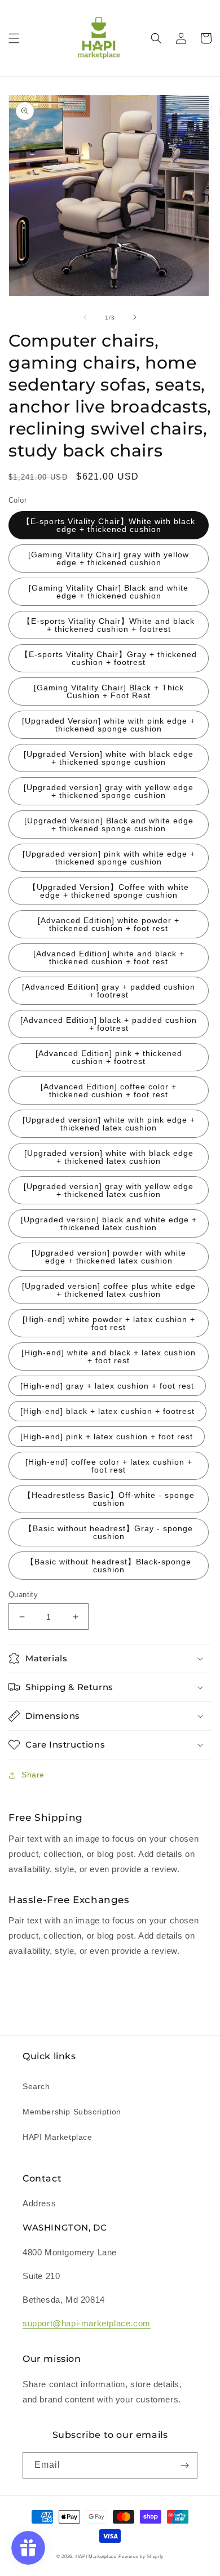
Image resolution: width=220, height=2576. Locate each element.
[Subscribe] (184, 2465)
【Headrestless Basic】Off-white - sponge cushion (109, 1499)
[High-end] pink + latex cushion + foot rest (107, 1436)
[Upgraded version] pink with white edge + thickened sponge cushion (109, 858)
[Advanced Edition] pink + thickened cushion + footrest (109, 1057)
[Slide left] (85, 317)
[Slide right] (135, 317)
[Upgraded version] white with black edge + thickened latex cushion (109, 1157)
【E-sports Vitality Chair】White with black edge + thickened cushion (109, 525)
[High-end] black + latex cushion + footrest (107, 1411)
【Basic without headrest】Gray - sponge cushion (109, 1532)
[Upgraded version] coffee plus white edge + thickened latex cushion (109, 1290)
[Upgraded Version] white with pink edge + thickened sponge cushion (109, 725)
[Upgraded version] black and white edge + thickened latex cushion (109, 1223)
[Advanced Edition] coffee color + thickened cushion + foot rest (109, 1090)
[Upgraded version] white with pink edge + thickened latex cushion (109, 1124)
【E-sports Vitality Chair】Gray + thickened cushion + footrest (109, 658)
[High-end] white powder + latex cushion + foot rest (109, 1323)
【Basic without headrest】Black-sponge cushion (109, 1566)
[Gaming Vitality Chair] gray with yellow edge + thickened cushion (109, 558)
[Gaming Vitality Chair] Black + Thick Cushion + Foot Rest (109, 691)
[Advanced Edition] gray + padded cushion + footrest (109, 991)
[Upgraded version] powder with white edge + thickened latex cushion (109, 1257)
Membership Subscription (72, 2112)
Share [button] (33, 1775)
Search (36, 2086)
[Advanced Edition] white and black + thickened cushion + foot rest (109, 957)
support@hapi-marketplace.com (87, 2323)
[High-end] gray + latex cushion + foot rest (107, 1386)
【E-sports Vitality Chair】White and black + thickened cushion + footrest (109, 625)
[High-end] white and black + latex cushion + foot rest (109, 1356)
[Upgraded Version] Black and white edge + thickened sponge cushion (109, 824)
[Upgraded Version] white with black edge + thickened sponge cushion (109, 758)
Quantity (23, 1595)
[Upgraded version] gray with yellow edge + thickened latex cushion (109, 1190)
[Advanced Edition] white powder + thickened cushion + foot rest (109, 924)
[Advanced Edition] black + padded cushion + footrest (109, 1024)
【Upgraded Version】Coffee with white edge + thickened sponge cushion (109, 891)
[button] (14, 38)
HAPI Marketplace (58, 2137)
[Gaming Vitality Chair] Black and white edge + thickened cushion (109, 592)
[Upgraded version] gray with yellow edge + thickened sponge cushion (109, 791)
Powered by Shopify (141, 2556)
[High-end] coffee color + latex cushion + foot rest (109, 1466)
